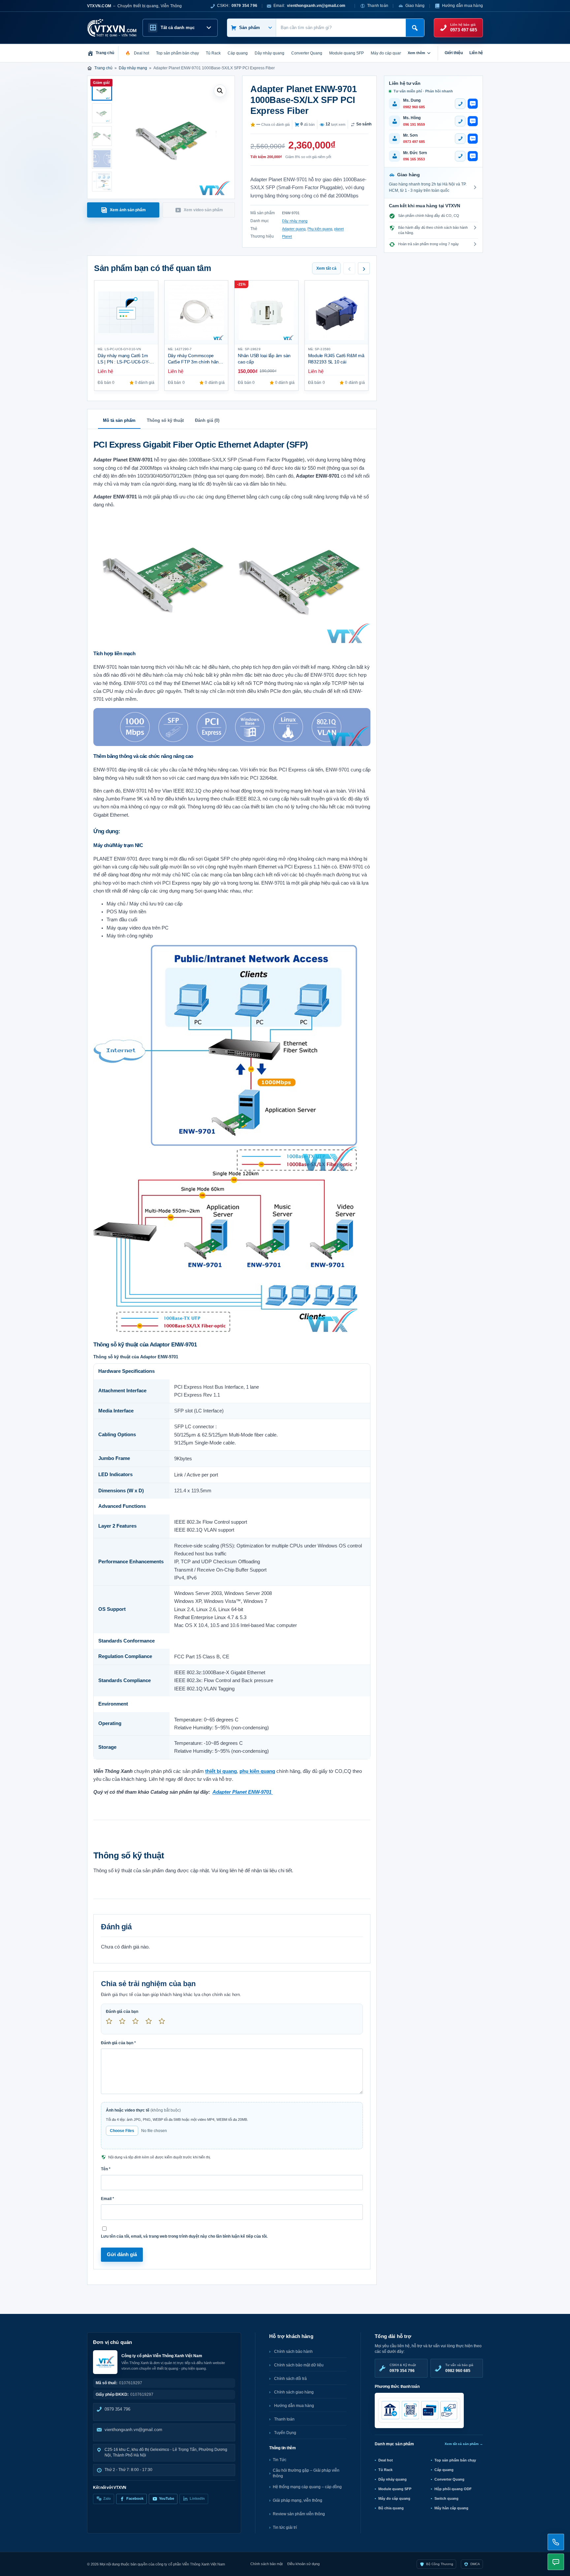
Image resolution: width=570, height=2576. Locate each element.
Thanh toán (378, 6)
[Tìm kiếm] (415, 28)
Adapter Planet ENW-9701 (243, 1792)
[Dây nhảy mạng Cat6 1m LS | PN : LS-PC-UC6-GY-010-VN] (126, 312)
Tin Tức (280, 2460)
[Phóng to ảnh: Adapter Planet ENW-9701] (232, 578)
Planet (287, 236)
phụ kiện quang (257, 1771)
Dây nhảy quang (393, 2479)
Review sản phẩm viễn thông (299, 2514)
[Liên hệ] (556, 2542)
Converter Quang (449, 2479)
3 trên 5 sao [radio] (138, 2024)
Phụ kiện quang (320, 229)
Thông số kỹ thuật (165, 420)
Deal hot (386, 2460)
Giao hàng (415, 6)
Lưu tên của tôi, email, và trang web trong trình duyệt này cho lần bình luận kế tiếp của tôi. (184, 2236)
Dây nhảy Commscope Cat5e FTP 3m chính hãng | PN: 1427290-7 (196, 362)
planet (339, 229)
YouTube (167, 2498)
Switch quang (446, 2498)
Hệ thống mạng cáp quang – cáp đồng (307, 2487)
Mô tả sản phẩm (119, 420)
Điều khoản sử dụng (303, 2564)
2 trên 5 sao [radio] (125, 2024)
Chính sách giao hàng (294, 2392)
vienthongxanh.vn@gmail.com (133, 2430)
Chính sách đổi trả (290, 2379)
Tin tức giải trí (285, 2527)
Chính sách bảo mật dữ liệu (299, 2365)
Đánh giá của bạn (122, 2012)
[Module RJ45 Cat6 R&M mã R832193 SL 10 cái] (337, 312)
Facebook (135, 2498)
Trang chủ (103, 68)
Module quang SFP (395, 2489)
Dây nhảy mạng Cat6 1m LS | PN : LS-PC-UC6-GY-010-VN (124, 362)
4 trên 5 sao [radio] (151, 2024)
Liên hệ (476, 53)
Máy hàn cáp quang (451, 2508)
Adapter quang (294, 229)
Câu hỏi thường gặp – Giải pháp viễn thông (306, 2473)
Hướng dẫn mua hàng (462, 6)
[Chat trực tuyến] (556, 2562)
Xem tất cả (326, 268)
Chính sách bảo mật (267, 2564)
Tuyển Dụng (285, 2433)
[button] (220, 91)
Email (108, 2199)
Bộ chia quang (391, 2508)
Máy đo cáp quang (394, 2498)
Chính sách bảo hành (293, 2352)
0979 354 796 (117, 2409)
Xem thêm (416, 53)
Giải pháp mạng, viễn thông (298, 2500)
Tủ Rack (385, 2470)
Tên (106, 2169)
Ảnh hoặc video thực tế (143, 2110)
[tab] (123, 210)
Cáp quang (444, 2470)
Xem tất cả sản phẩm (464, 2444)
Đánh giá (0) (207, 420)
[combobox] (341, 28)
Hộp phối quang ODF (453, 2489)
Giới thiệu (454, 53)
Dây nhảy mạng (133, 68)
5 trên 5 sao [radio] (165, 2024)
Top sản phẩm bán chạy (455, 2460)
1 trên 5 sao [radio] (112, 2024)
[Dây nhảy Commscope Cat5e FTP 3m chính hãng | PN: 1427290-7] (196, 312)
